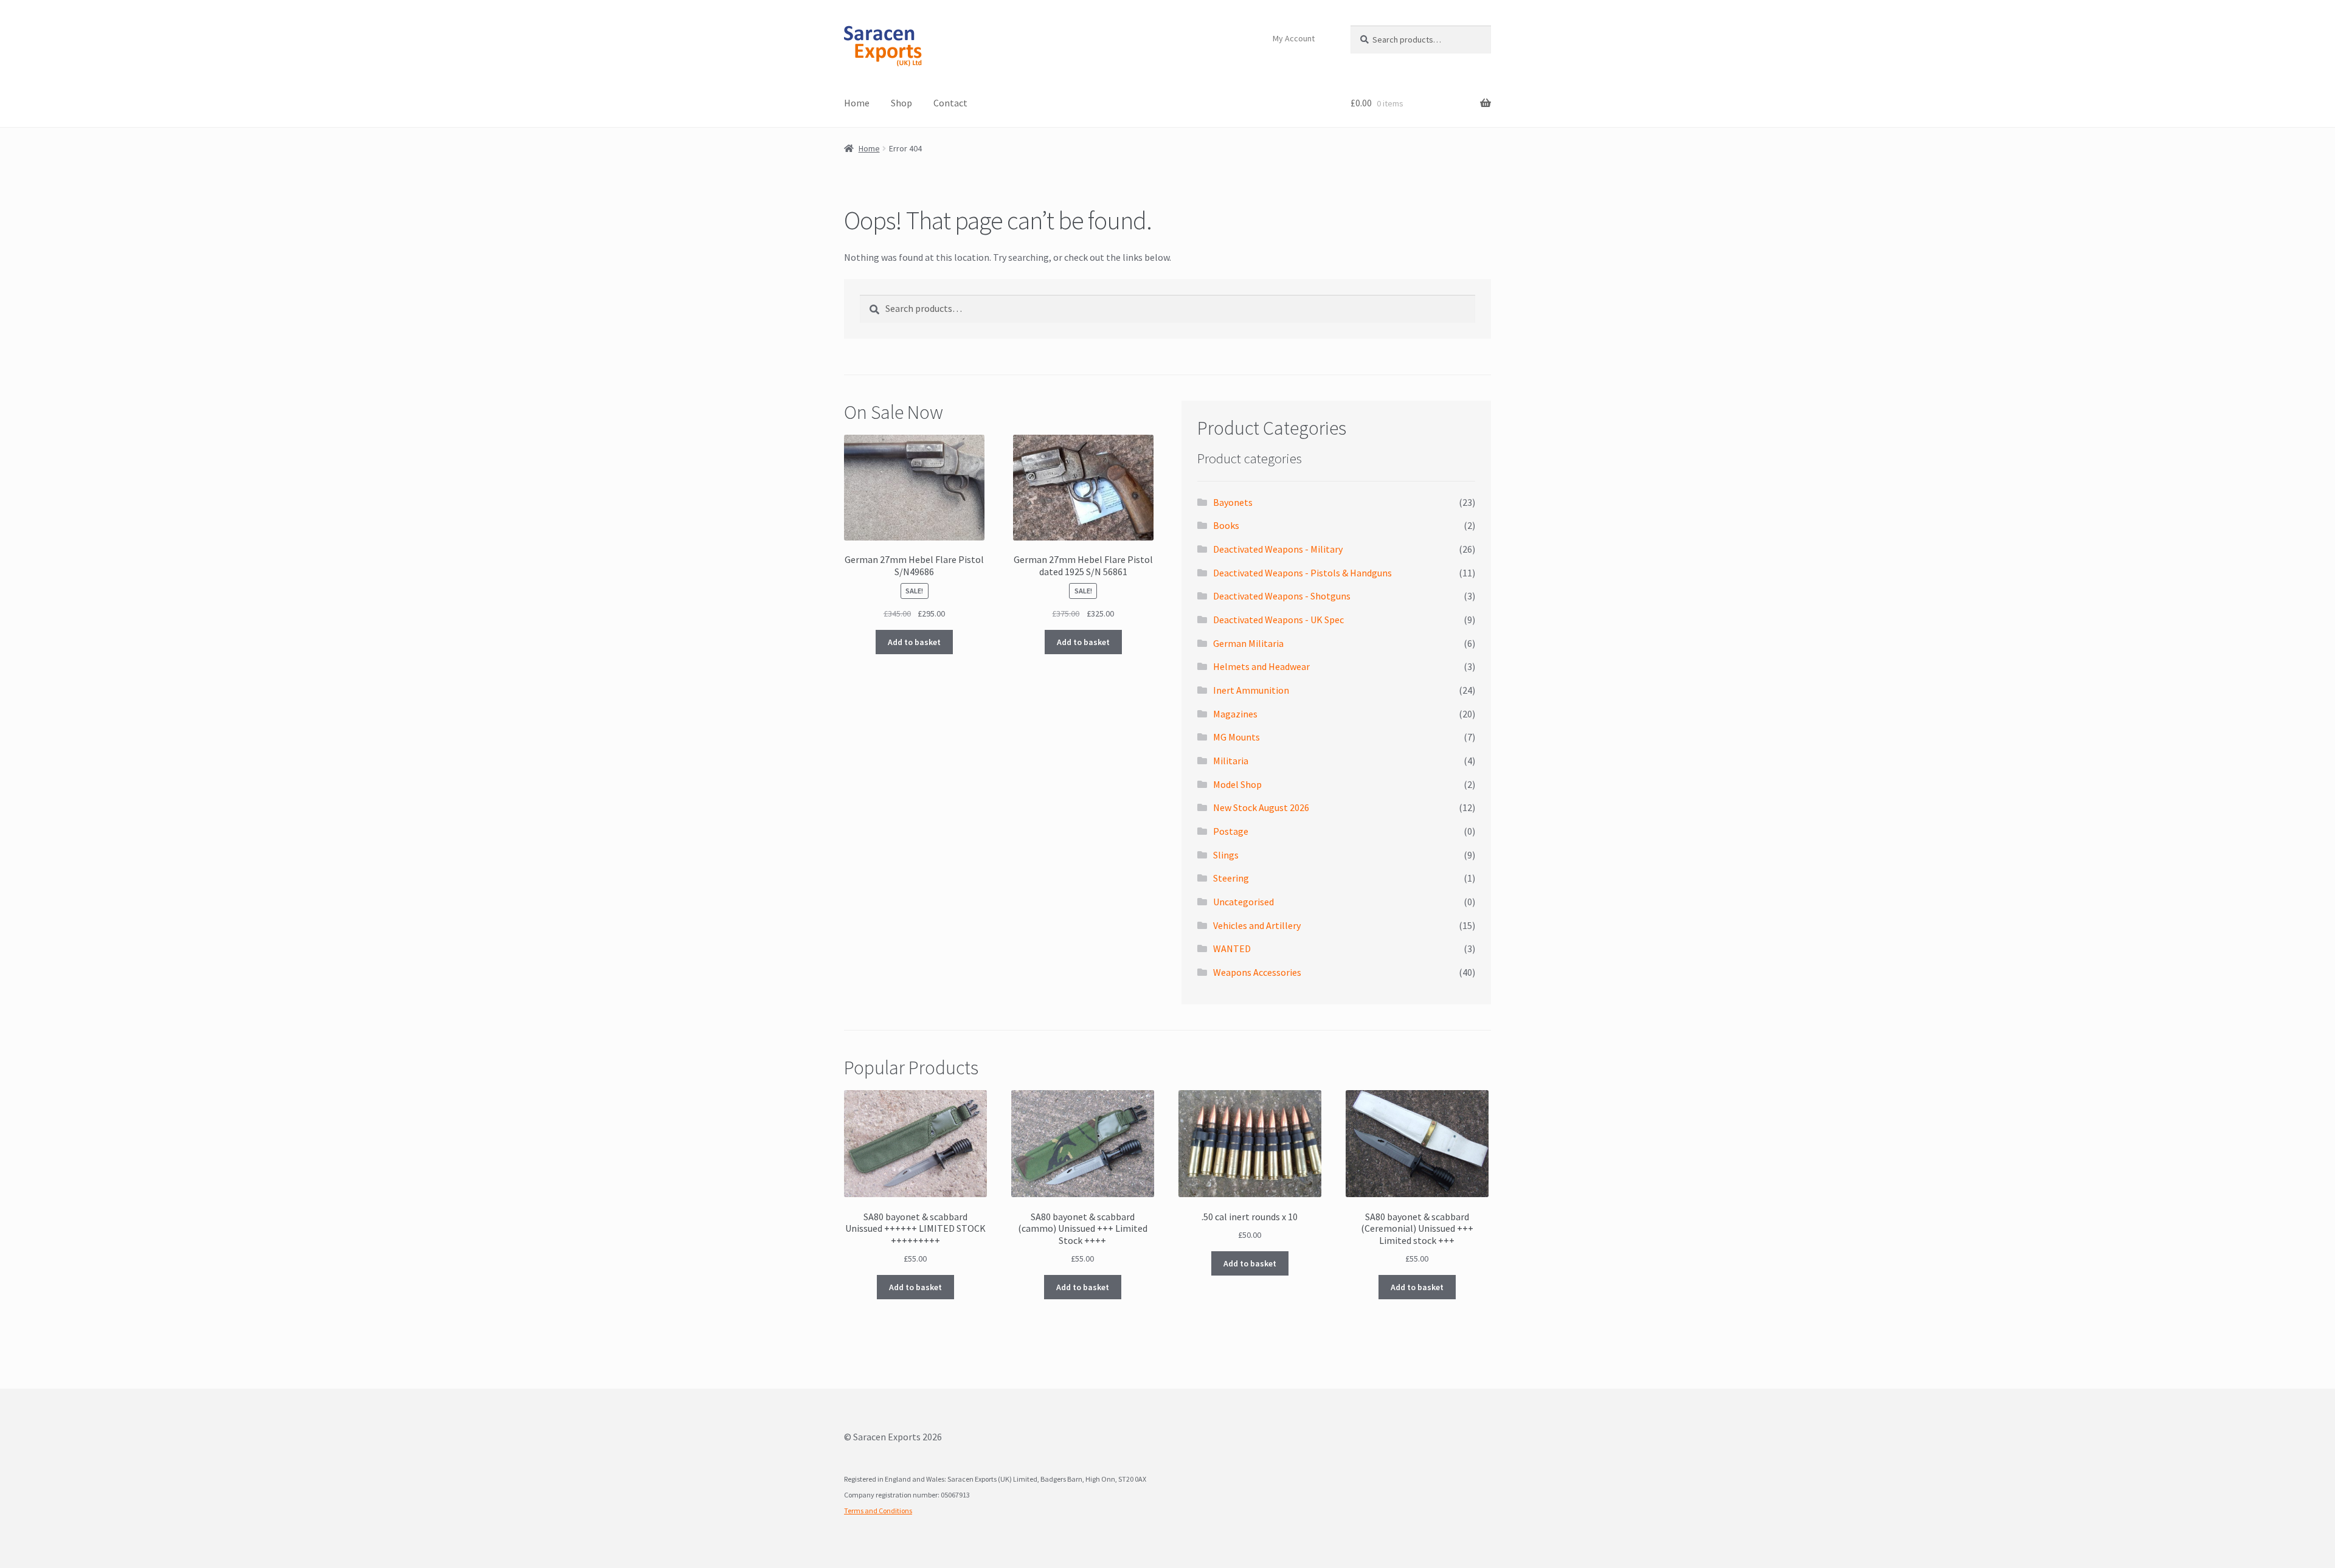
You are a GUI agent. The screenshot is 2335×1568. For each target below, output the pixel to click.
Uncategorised (1244, 902)
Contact (950, 103)
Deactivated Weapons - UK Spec (1278, 620)
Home (857, 103)
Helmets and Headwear (1261, 666)
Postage (1231, 831)
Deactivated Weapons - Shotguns (1282, 596)
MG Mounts (1237, 737)
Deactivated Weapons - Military (1278, 549)
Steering (1231, 878)
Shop (901, 103)
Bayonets (1233, 502)
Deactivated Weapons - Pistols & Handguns (1302, 573)
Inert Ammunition (1251, 690)
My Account (1294, 38)
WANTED (1232, 948)
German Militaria (1248, 643)
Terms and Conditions (878, 1511)
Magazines (1235, 714)
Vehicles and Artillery (1257, 925)
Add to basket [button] (914, 642)
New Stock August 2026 (1261, 807)
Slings (1226, 855)
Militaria (1231, 761)
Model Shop (1237, 784)
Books (1226, 525)
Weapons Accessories (1257, 972)
